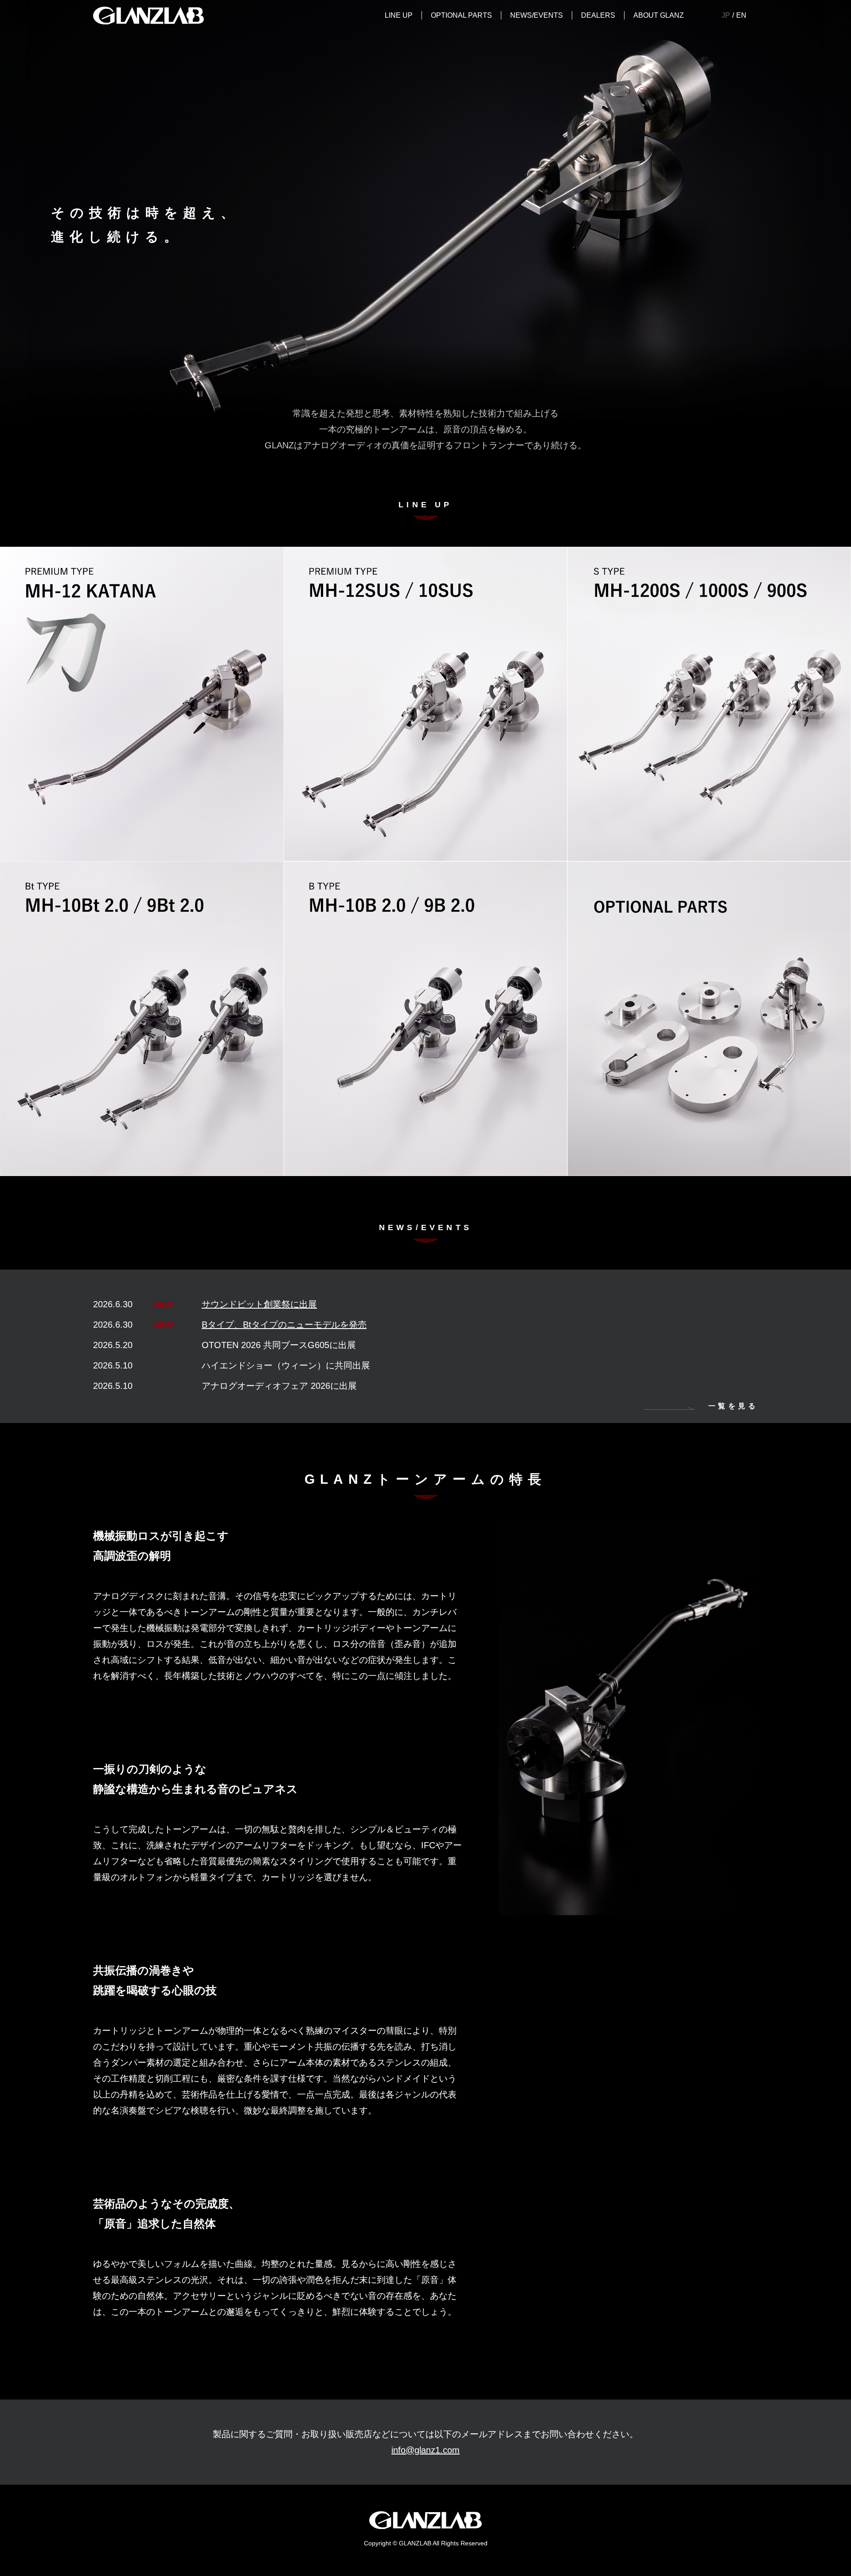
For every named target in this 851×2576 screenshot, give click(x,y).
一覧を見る (733, 1406)
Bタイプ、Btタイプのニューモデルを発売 (284, 1325)
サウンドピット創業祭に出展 (259, 1304)
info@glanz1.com (425, 2450)
